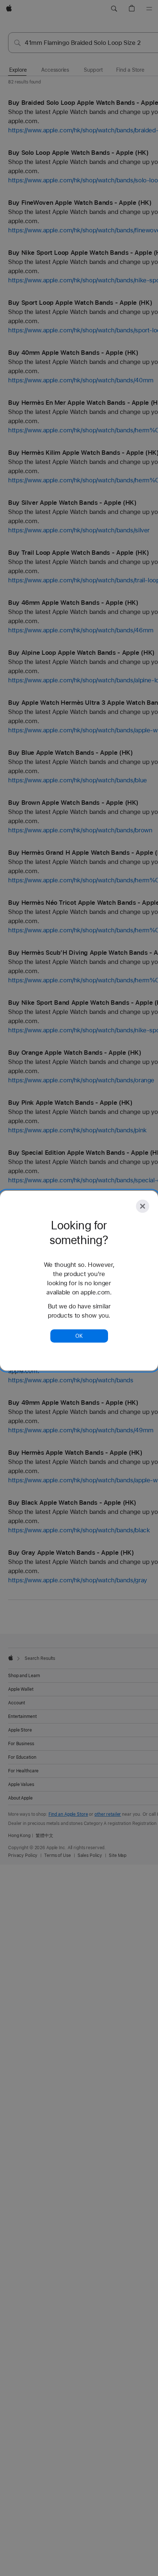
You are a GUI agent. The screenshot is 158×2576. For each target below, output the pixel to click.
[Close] (143, 1206)
